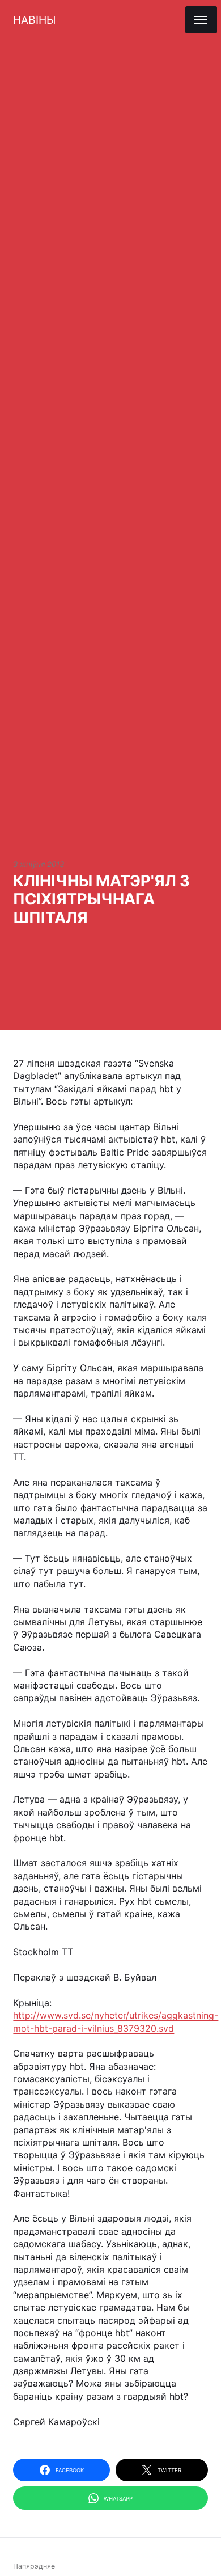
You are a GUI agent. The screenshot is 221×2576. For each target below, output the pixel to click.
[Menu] (201, 20)
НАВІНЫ (34, 20)
